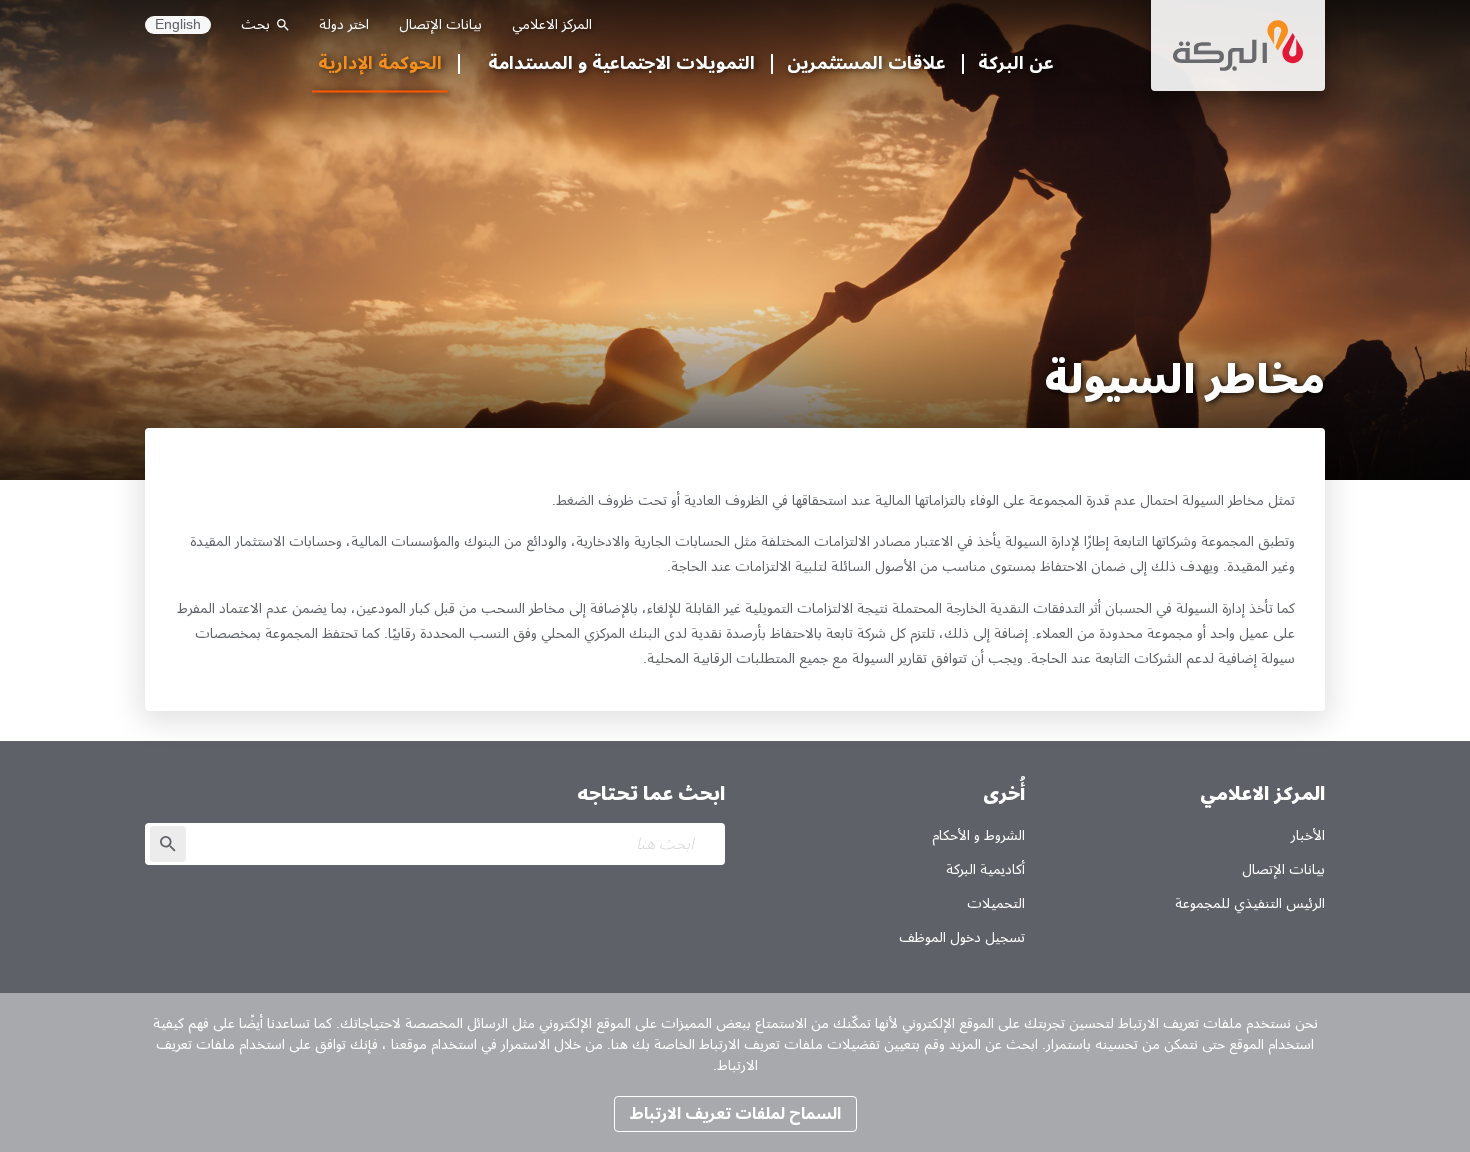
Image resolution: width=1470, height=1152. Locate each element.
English (178, 25)
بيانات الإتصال (440, 24)
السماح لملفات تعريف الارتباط (735, 1114)
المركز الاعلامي (552, 24)
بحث (255, 24)
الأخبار (1308, 835)
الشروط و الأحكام (978, 835)
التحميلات (996, 903)
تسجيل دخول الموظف (962, 937)
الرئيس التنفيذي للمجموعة (1250, 903)
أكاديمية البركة (985, 869)
